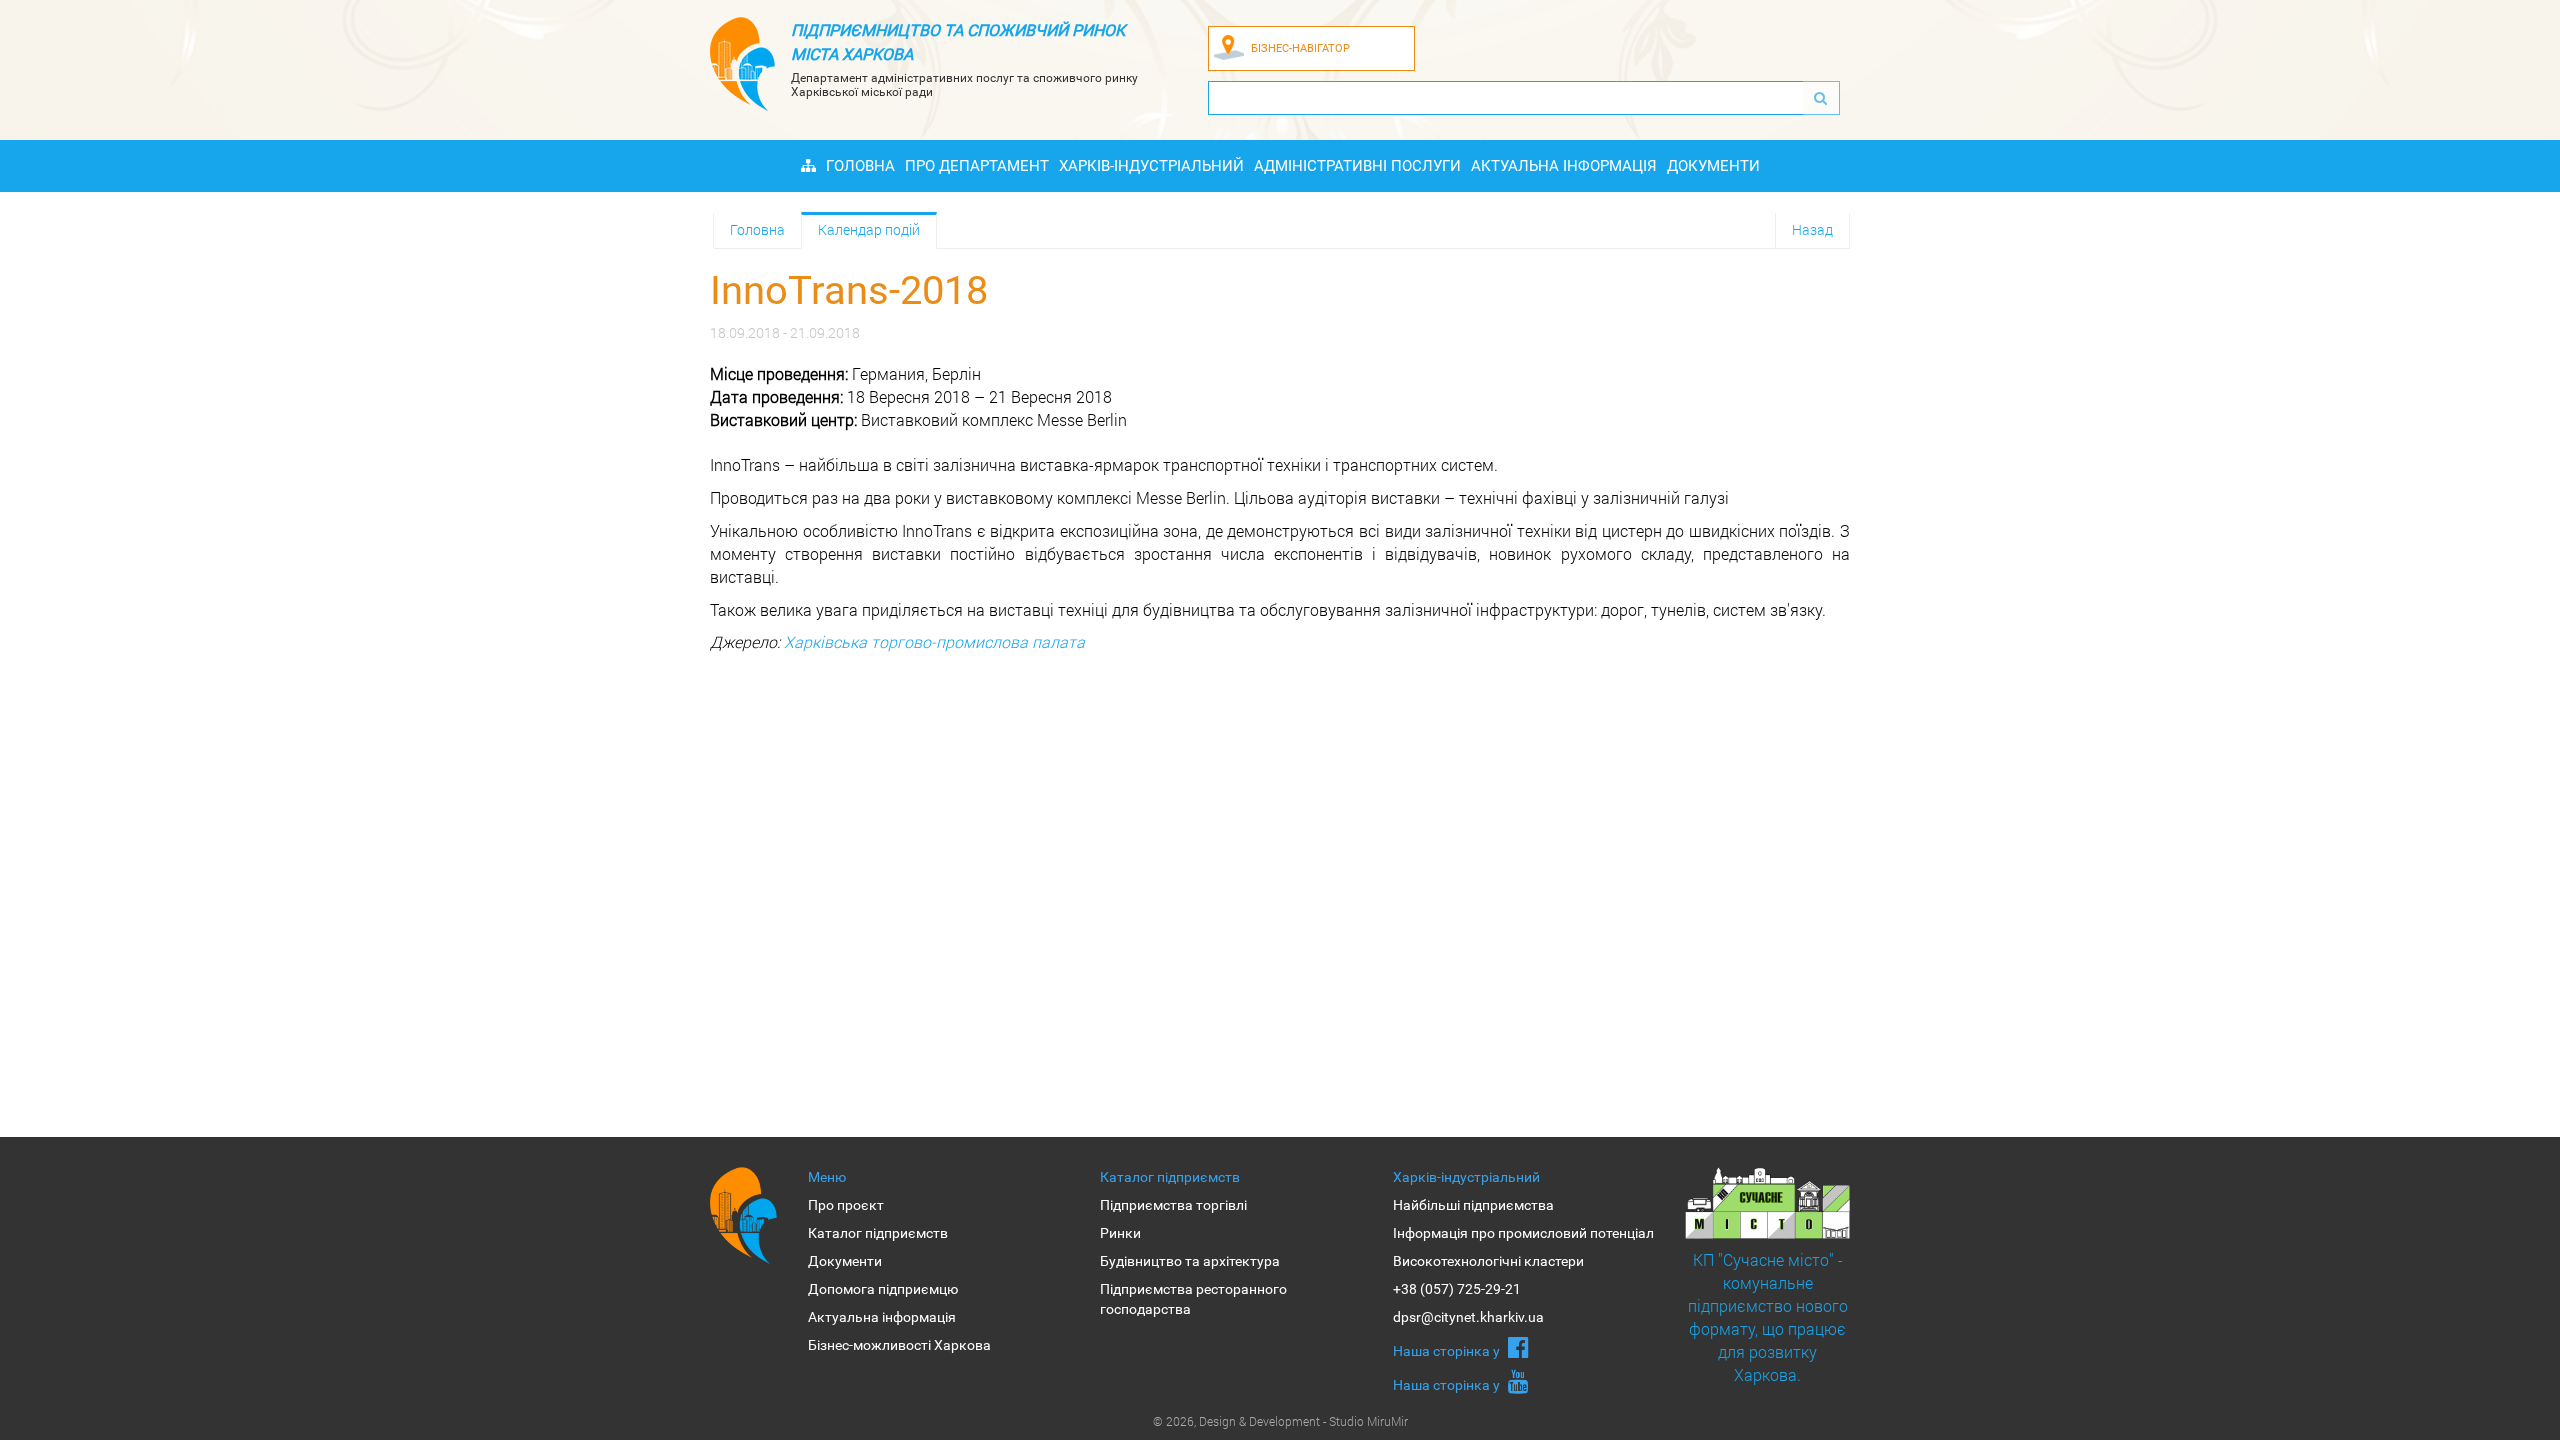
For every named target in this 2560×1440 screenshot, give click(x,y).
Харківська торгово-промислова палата (934, 641)
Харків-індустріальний (1151, 166)
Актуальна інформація (1564, 166)
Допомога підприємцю (883, 1289)
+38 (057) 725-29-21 (1457, 1289)
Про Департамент (977, 166)
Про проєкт (846, 1205)
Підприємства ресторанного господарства (1193, 1299)
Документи (1713, 166)
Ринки (1120, 1233)
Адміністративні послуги (1357, 166)
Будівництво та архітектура (1190, 1261)
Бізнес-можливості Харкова (899, 1345)
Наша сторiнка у (1448, 1351)
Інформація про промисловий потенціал (1523, 1233)
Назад (1812, 229)
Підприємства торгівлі (1173, 1205)
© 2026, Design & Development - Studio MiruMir (1280, 1421)
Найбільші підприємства (1473, 1205)
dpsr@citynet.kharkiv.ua (1468, 1317)
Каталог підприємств (878, 1233)
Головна (860, 166)
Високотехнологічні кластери (1488, 1261)
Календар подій (869, 229)
